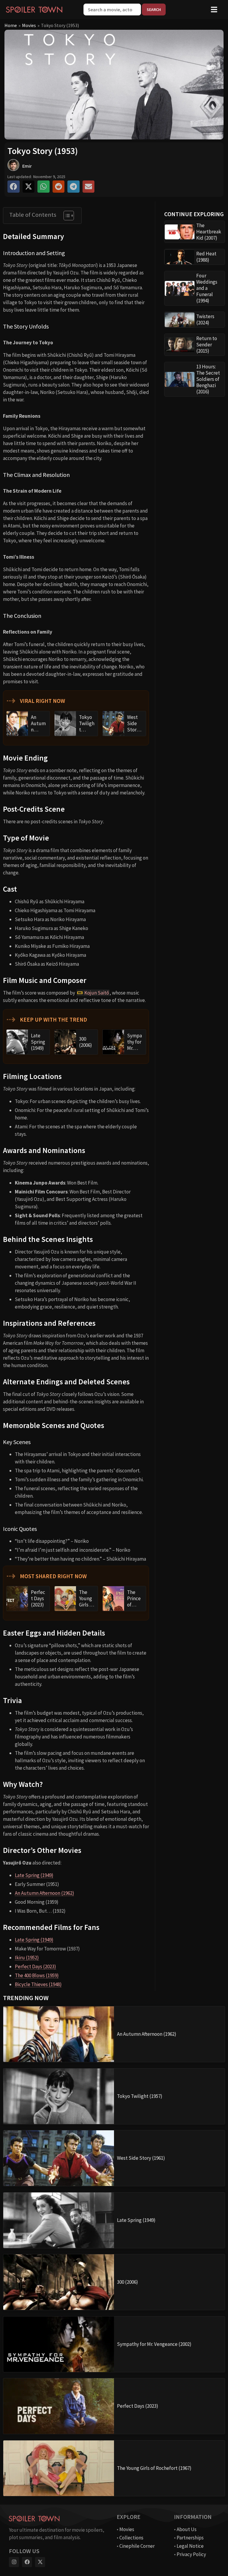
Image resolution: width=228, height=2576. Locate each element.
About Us (187, 2529)
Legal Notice (190, 2546)
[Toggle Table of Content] (66, 216)
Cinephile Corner (137, 2546)
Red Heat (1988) (206, 257)
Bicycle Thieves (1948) (38, 1984)
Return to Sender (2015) (207, 345)
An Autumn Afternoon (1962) (45, 1893)
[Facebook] (27, 2562)
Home (11, 25)
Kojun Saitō (97, 993)
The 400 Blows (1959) (37, 1975)
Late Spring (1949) (34, 1875)
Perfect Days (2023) (35, 1966)
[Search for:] (113, 10)
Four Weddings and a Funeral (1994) (207, 288)
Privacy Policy (191, 2554)
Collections (131, 2538)
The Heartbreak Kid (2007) (209, 232)
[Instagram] (14, 2562)
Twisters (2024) (205, 319)
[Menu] (214, 10)
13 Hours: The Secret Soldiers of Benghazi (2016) (208, 379)
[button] (14, 187)
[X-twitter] (40, 2562)
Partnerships (190, 2538)
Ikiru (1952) (27, 1958)
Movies (29, 25)
